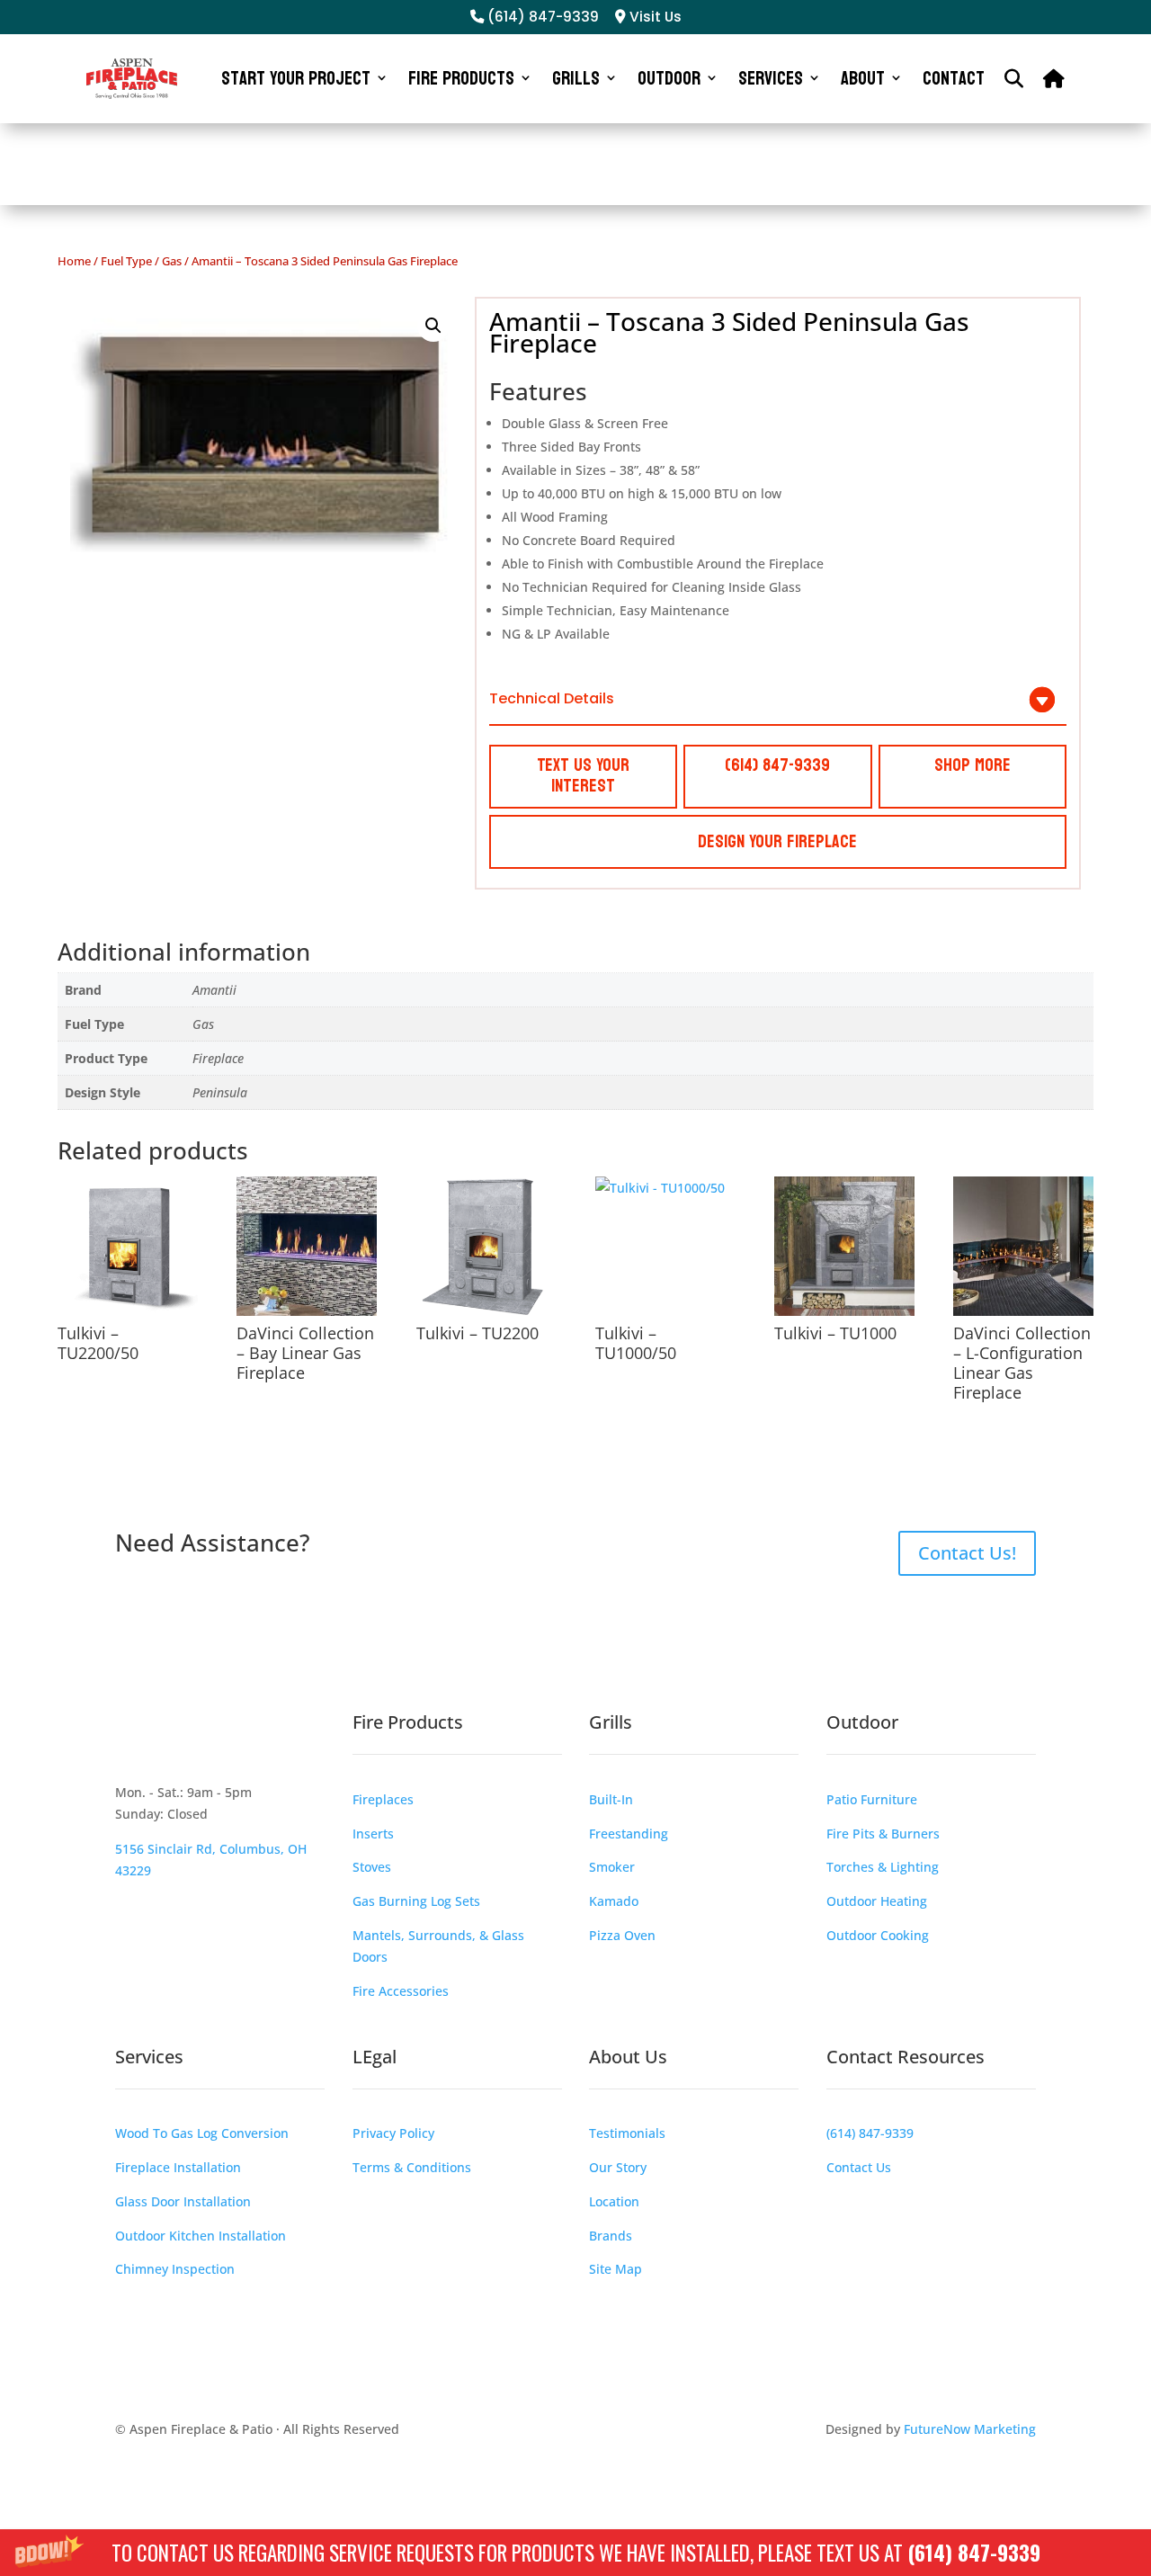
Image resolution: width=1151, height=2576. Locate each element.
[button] (575, 2553)
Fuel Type (126, 261)
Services (771, 78)
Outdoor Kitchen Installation (201, 2236)
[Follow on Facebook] (129, 1746)
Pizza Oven (622, 1935)
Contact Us (859, 2167)
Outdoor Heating (877, 1901)
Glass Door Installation (183, 2201)
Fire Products (461, 78)
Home (74, 261)
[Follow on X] (201, 1746)
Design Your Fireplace (777, 842)
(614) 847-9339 (974, 2553)
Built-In (611, 1799)
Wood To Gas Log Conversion (202, 2133)
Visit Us (654, 17)
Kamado (614, 1901)
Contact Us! (967, 1553)
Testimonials (627, 2133)
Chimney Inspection (175, 2269)
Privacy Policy (393, 2133)
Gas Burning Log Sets (416, 1901)
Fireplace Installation (178, 2167)
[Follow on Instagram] (165, 1746)
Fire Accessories (401, 1991)
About (863, 78)
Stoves (372, 1867)
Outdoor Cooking (878, 1935)
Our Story (618, 2167)
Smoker (612, 1867)
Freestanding (629, 1834)
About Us (628, 2057)
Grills (576, 78)
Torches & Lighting (883, 1867)
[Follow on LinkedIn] (273, 1746)
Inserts (373, 1834)
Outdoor (669, 78)
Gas (172, 261)
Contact (954, 78)
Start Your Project (296, 78)
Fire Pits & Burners (883, 1834)
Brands (611, 2236)
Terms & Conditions (412, 2167)
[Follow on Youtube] (237, 1746)
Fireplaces (383, 1799)
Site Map (616, 2269)
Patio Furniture (872, 1799)
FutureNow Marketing (970, 2429)
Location (614, 2201)
